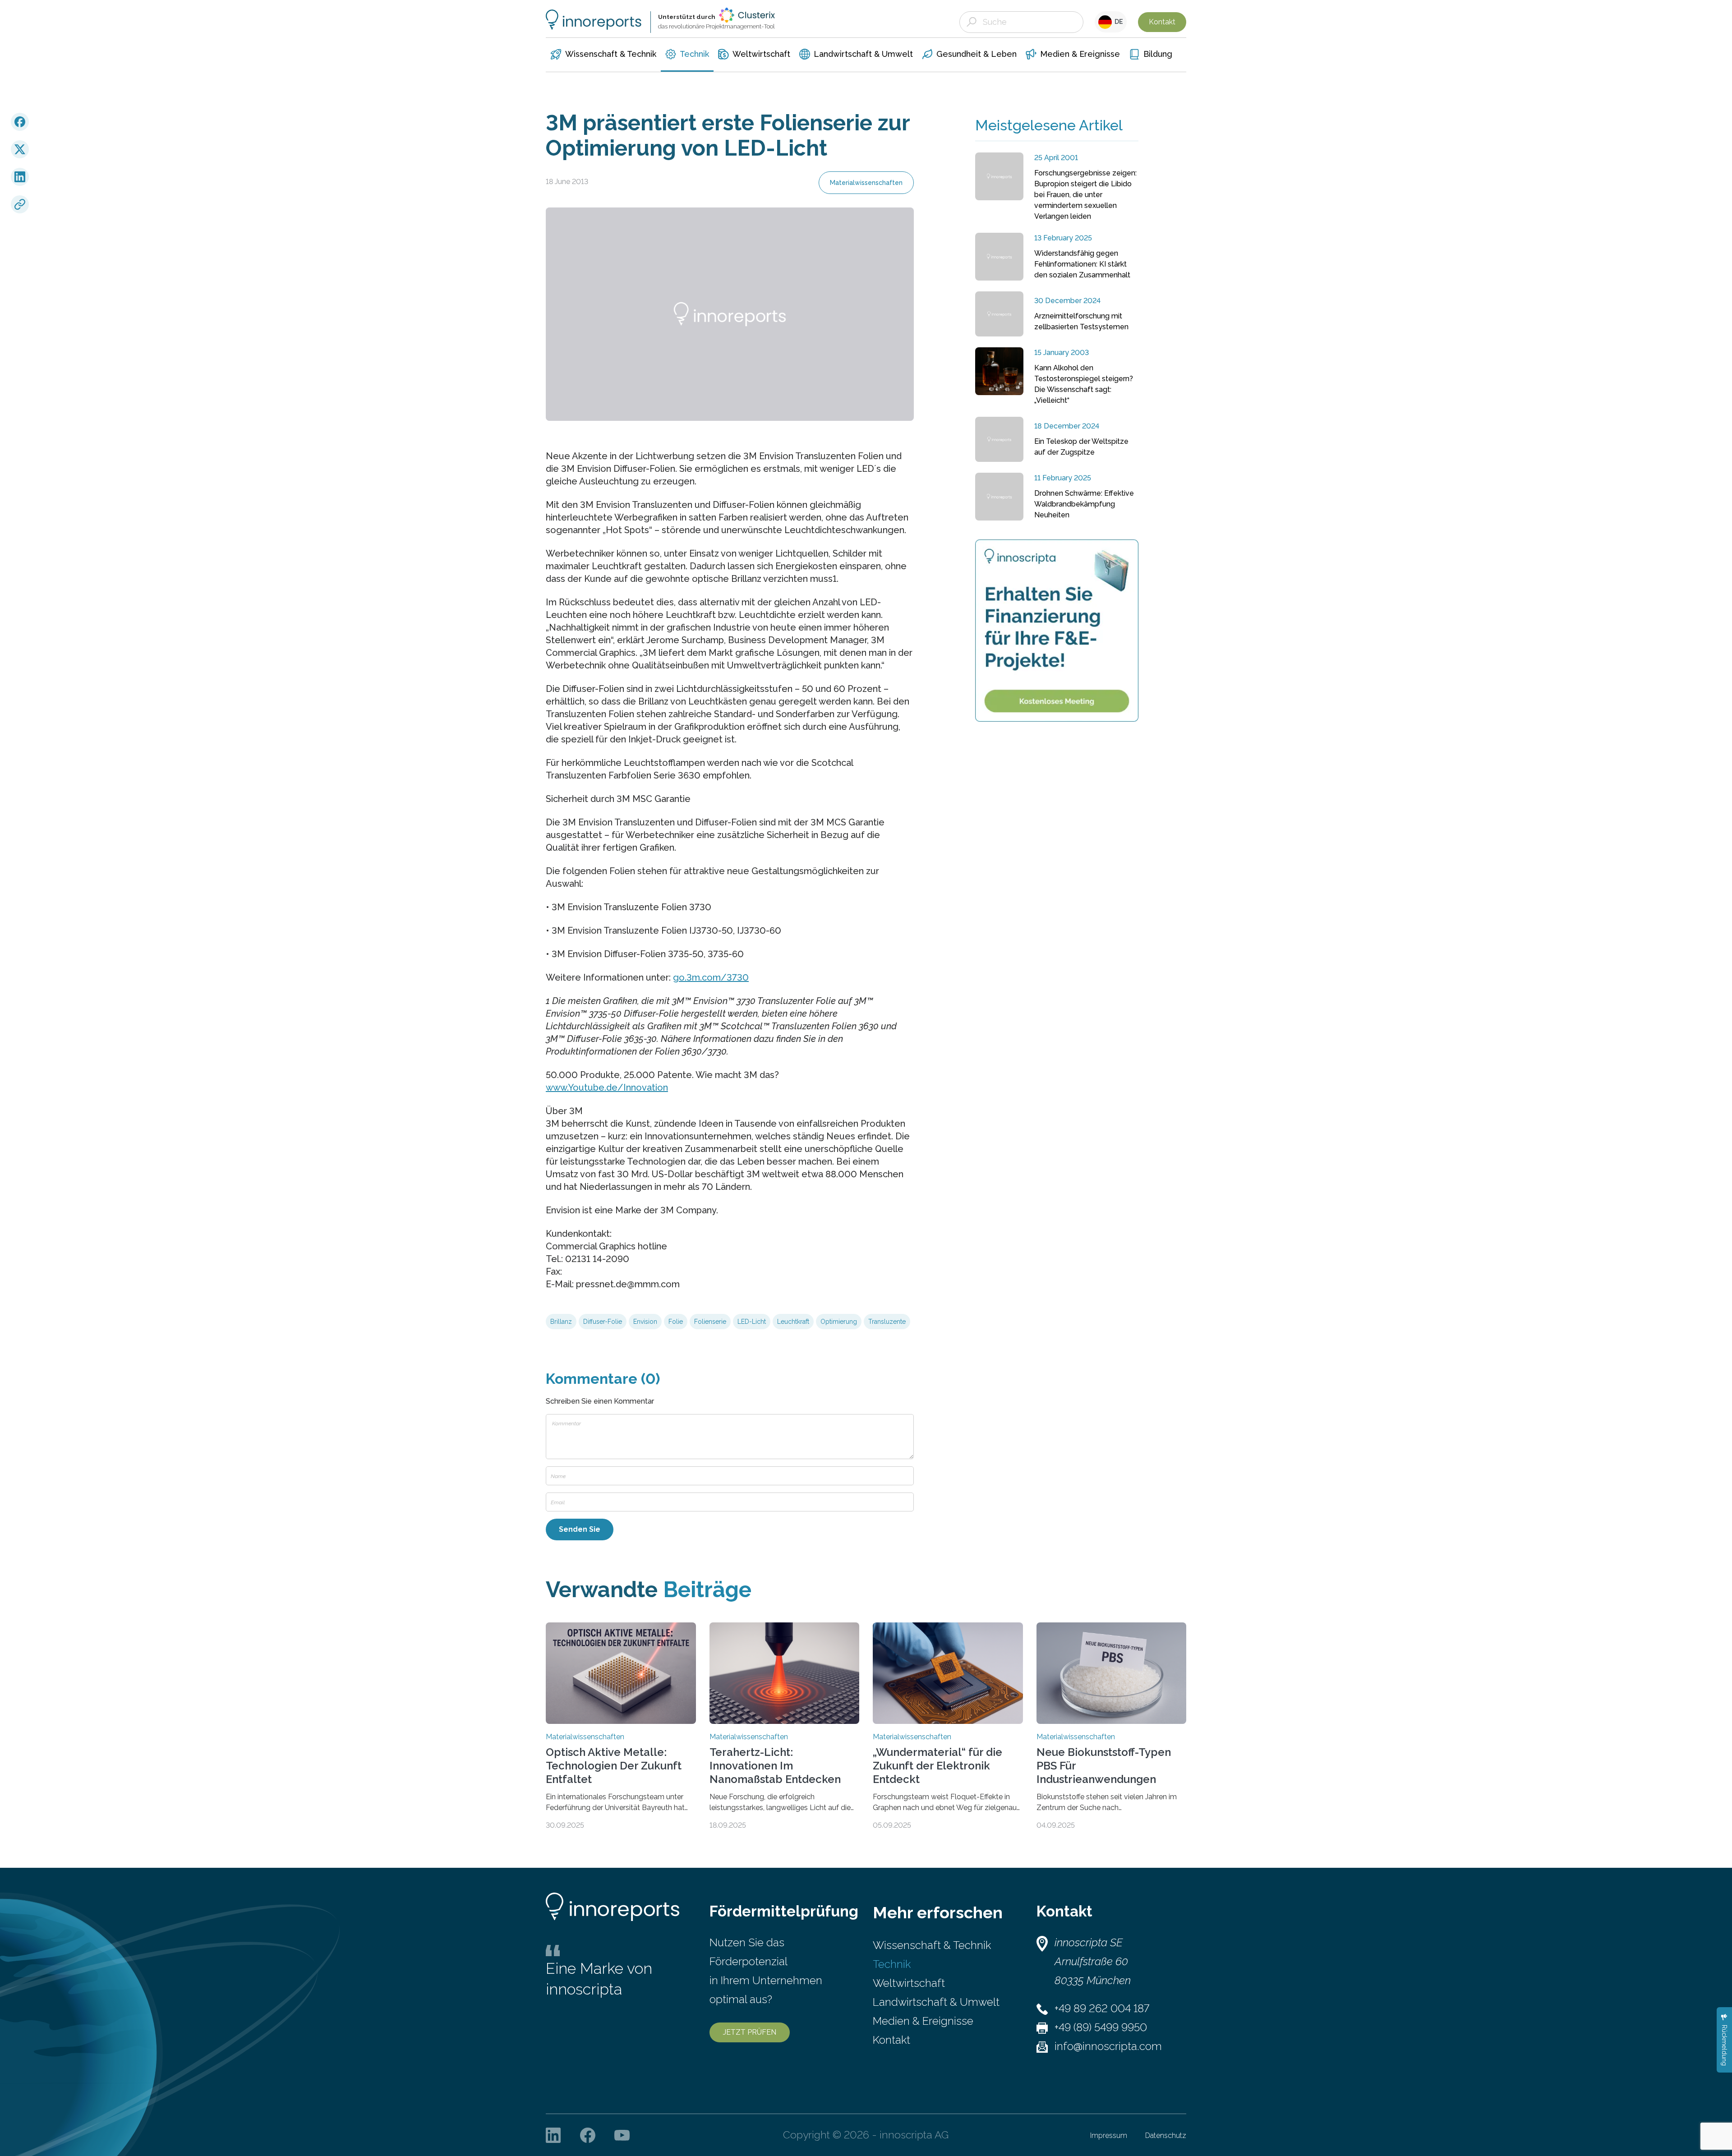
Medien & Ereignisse (923, 2021)
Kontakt (1162, 22)
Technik (892, 1964)
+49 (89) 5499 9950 (1101, 2027)
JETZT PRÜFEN (750, 2032)
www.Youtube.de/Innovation (607, 1087)
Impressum (1109, 2135)
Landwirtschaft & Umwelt (936, 2002)
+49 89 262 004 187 (1102, 2008)
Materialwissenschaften (866, 183)
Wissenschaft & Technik (932, 1945)
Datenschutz (1166, 2135)
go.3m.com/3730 (711, 977)
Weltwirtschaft (909, 1983)
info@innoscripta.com (1108, 2046)
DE (1117, 22)
